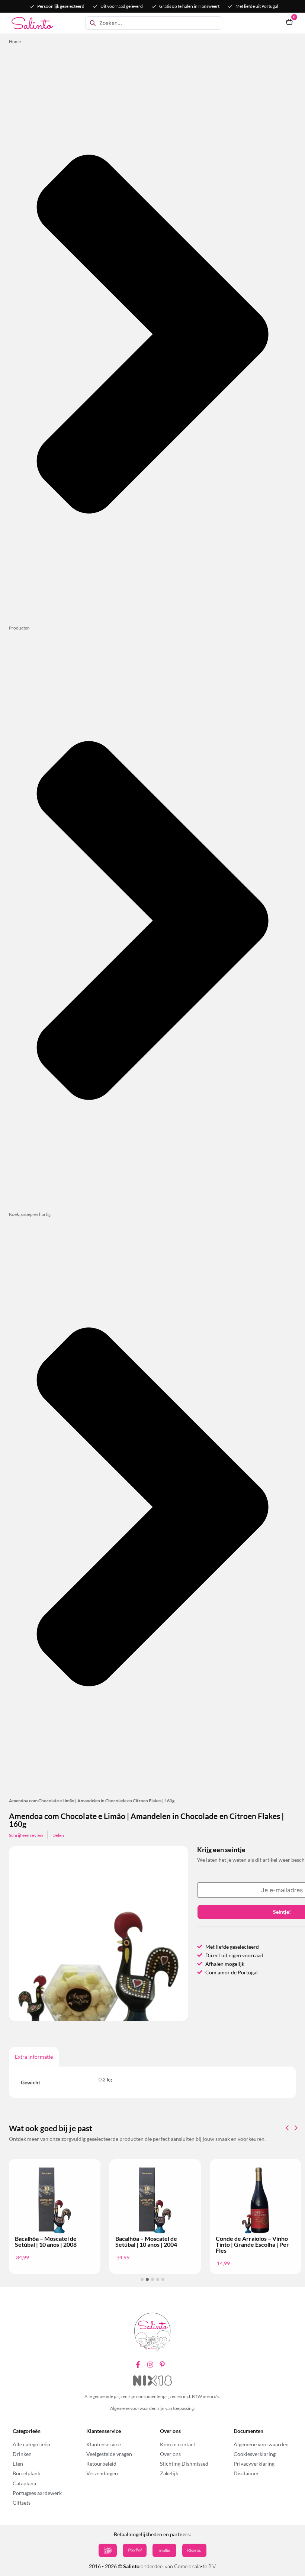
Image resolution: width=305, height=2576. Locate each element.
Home (15, 41)
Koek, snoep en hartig (30, 1214)
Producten (19, 628)
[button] (296, 2128)
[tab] (34, 2057)
